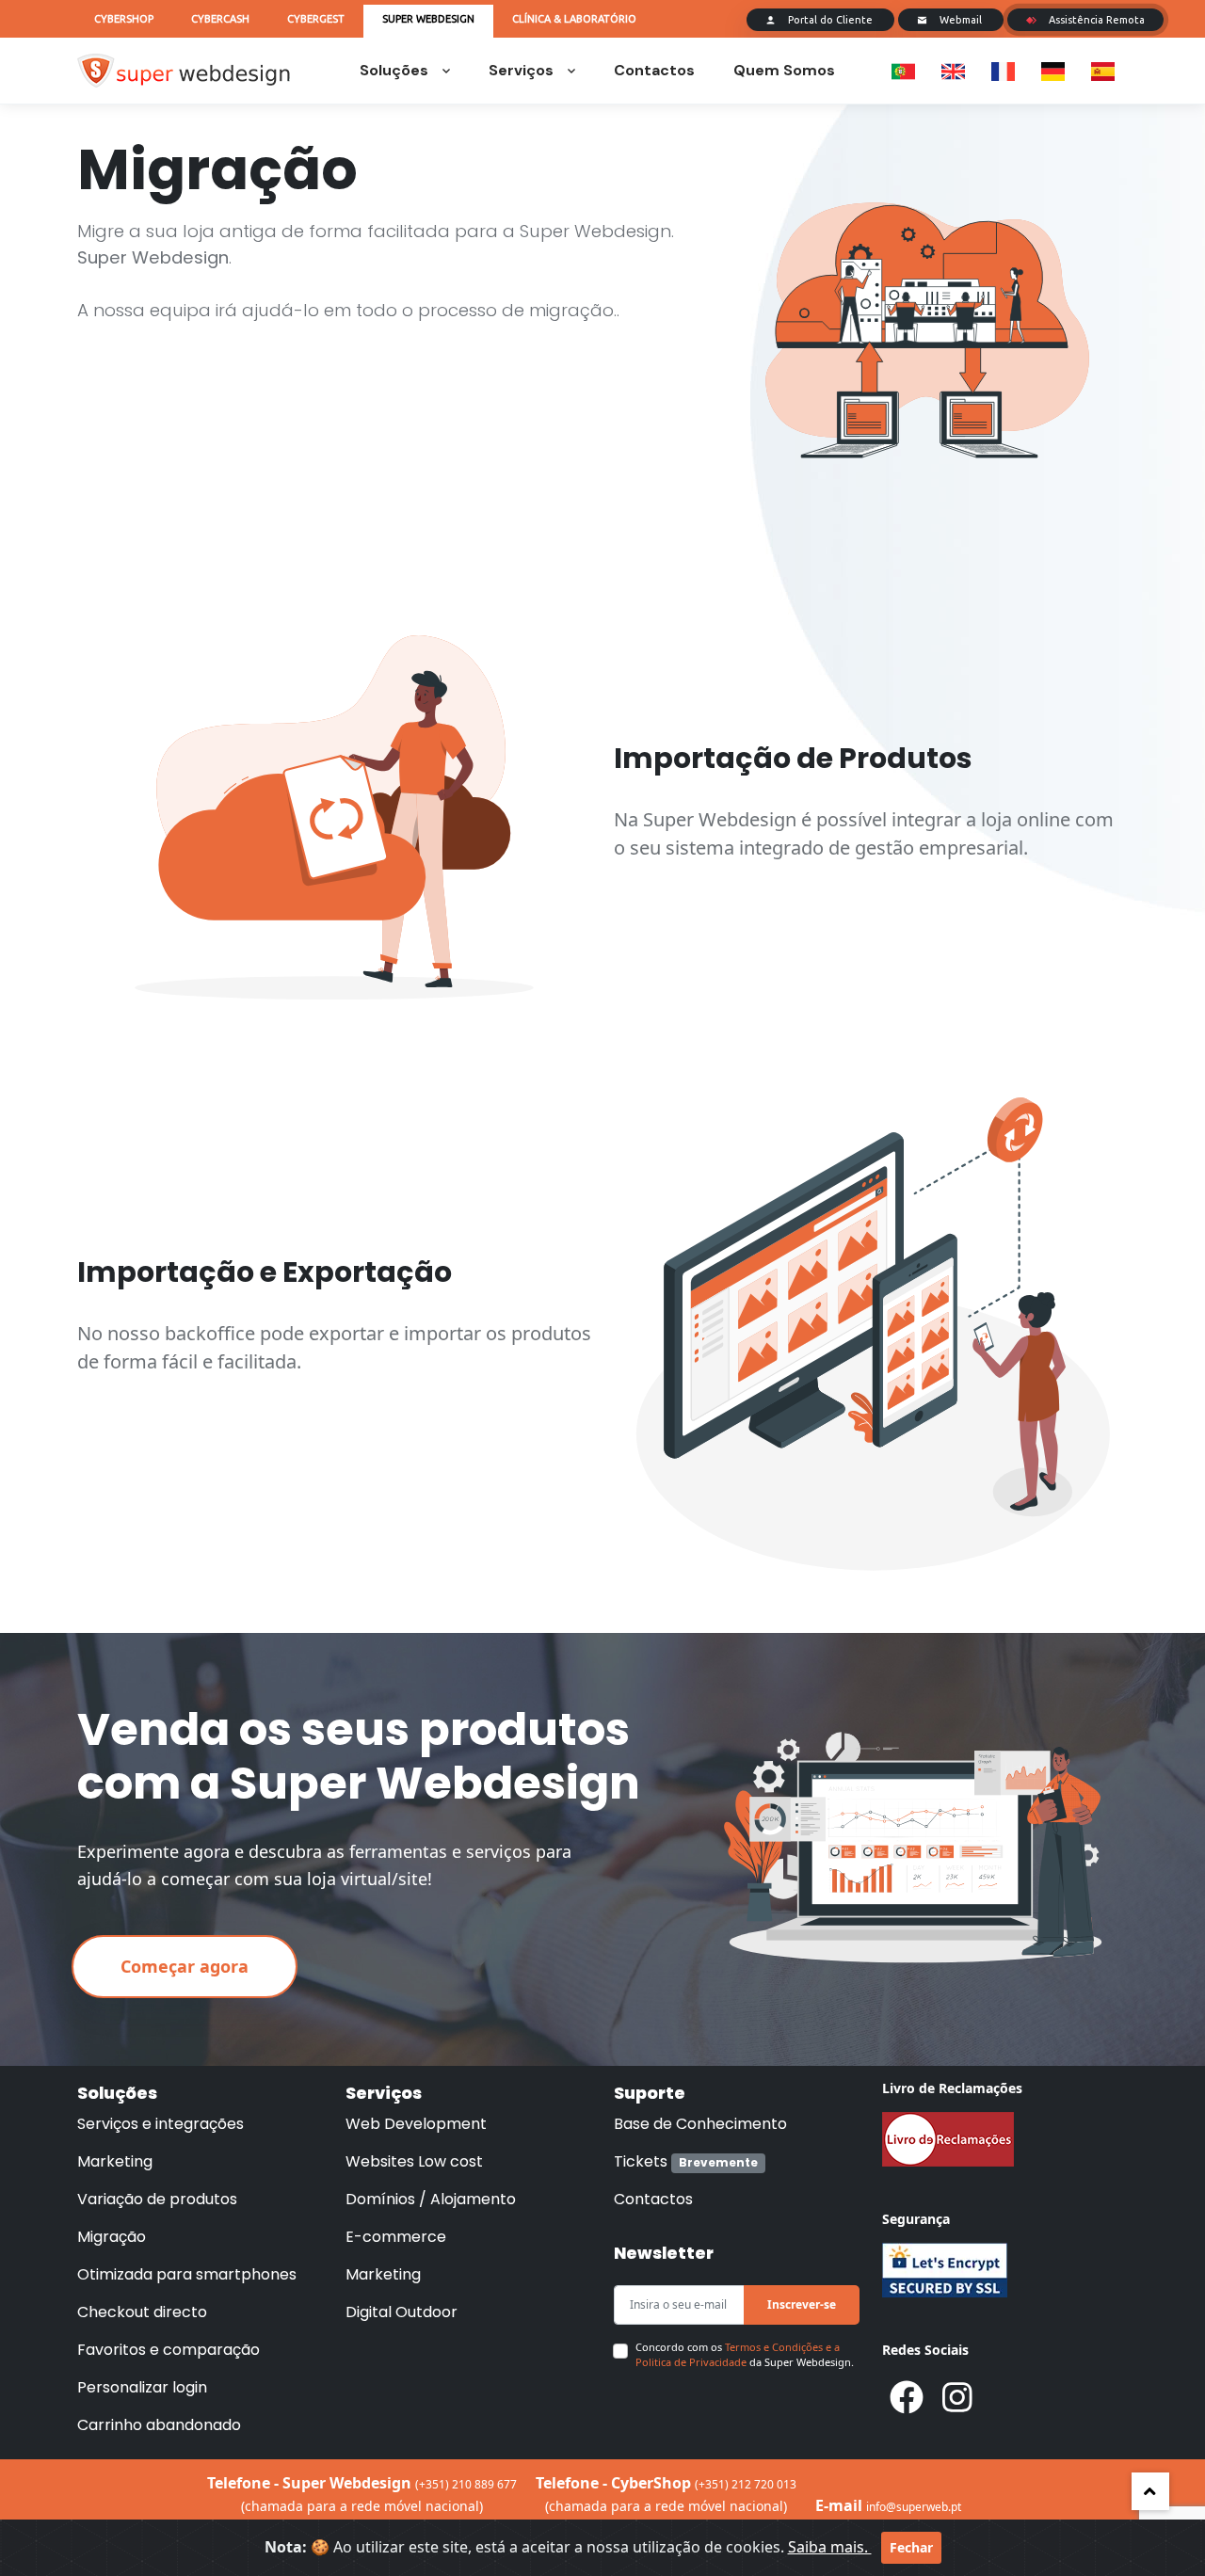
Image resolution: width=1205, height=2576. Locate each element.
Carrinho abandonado (159, 2425)
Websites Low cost (414, 2161)
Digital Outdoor (402, 2312)
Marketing (115, 2161)
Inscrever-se (802, 2304)
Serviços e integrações (161, 2124)
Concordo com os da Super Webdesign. (745, 2355)
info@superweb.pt (914, 2507)
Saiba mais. (830, 2547)
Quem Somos (784, 70)
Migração (112, 2237)
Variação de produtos (157, 2199)
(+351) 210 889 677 (466, 2484)
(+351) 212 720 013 (746, 2484)
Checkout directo (142, 2312)
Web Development (416, 2124)
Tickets (686, 2161)
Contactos (654, 70)
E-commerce (396, 2237)
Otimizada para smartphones (187, 2274)
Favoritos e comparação (169, 2350)
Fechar (911, 2547)
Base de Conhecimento (700, 2124)
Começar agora (185, 1966)
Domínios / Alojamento (431, 2199)
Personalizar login (142, 2387)
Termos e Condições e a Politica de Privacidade (738, 2355)
